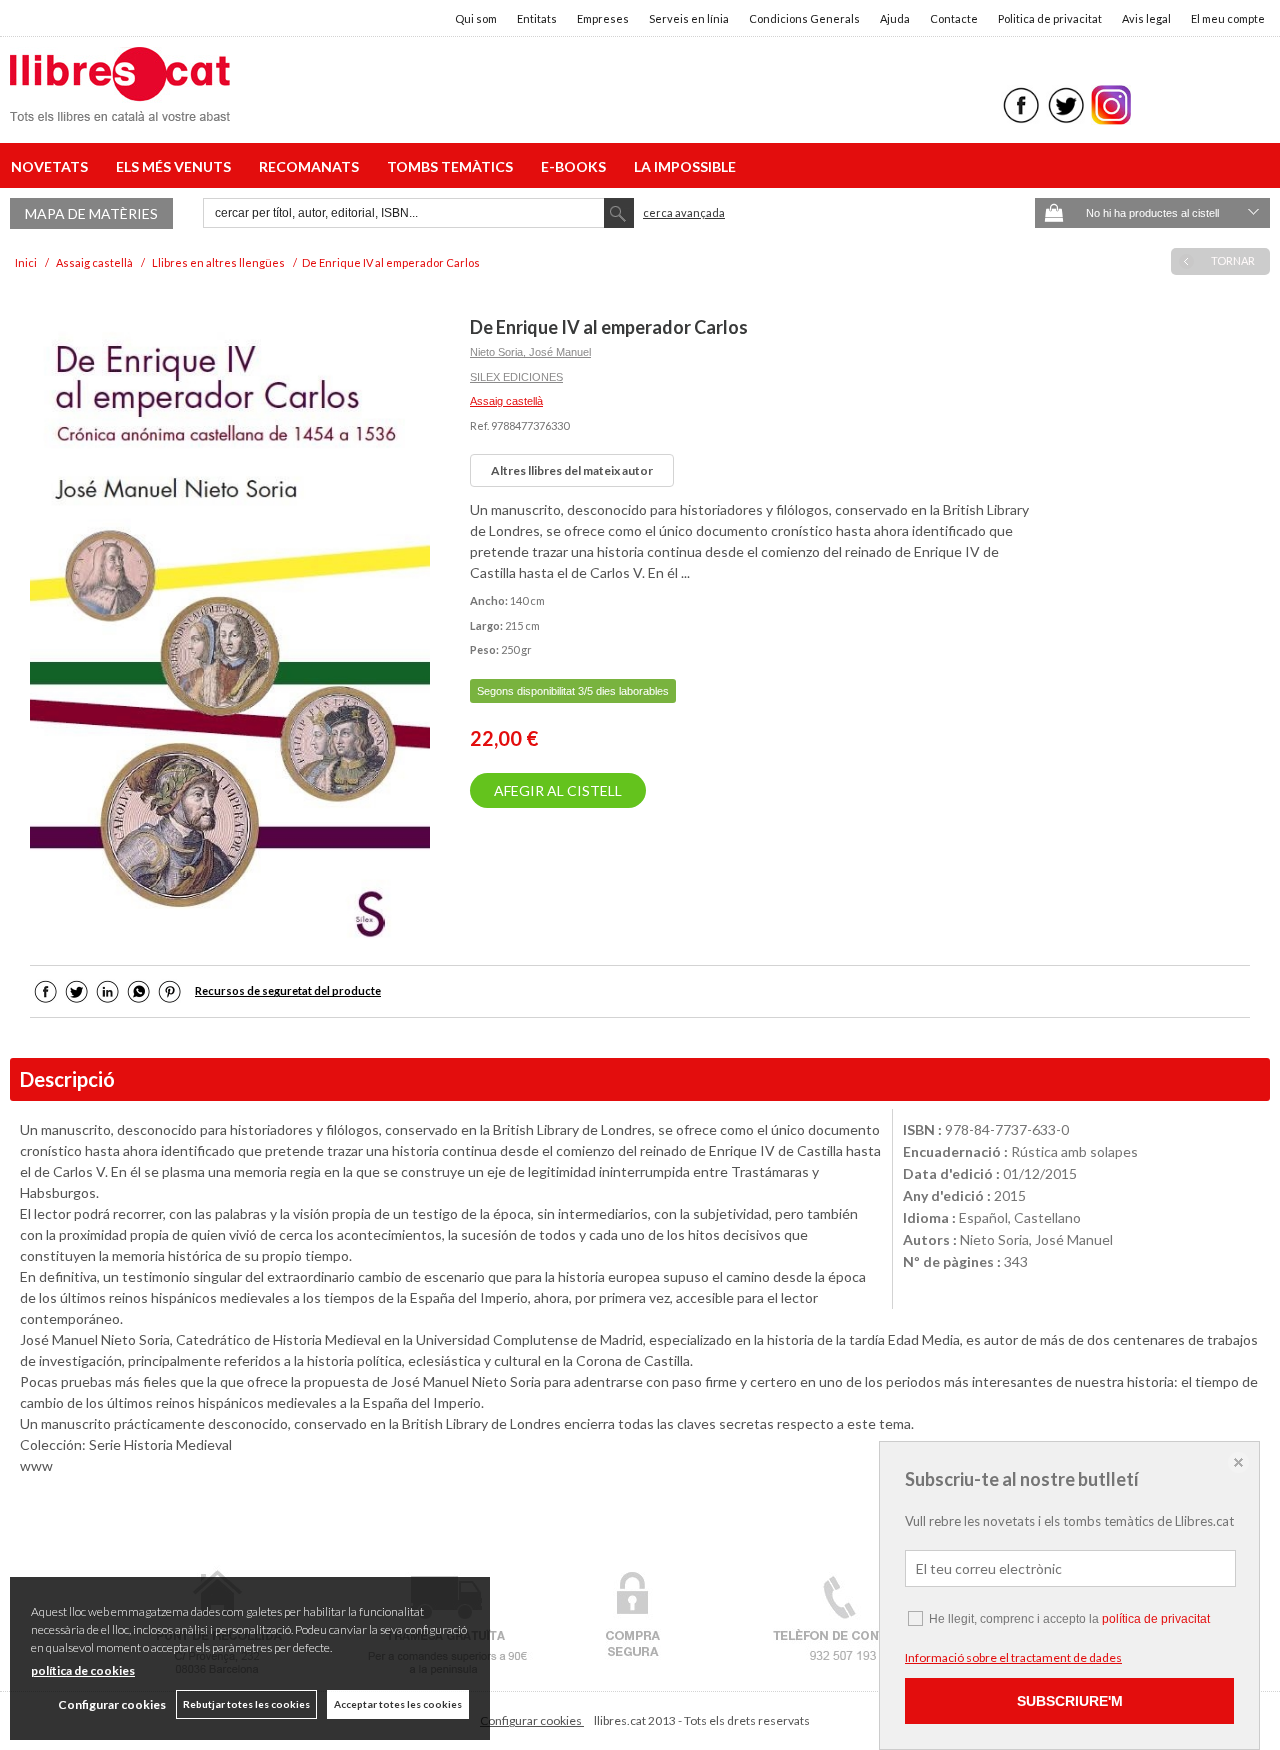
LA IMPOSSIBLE (685, 166)
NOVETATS (52, 166)
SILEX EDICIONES (516, 377)
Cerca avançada (684, 212)
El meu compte (1228, 18)
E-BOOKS (576, 166)
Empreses (603, 18)
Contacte (954, 18)
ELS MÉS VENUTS (176, 166)
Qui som (476, 18)
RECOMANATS (312, 166)
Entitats (537, 18)
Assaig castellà (506, 401)
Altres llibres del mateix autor (572, 470)
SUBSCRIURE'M (1070, 1701)
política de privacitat (1156, 1619)
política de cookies (83, 1670)
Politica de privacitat (1050, 18)
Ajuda (895, 18)
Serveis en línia (689, 18)
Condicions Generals (804, 18)
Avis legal (1146, 18)
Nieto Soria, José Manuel (530, 352)
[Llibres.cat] (120, 108)
